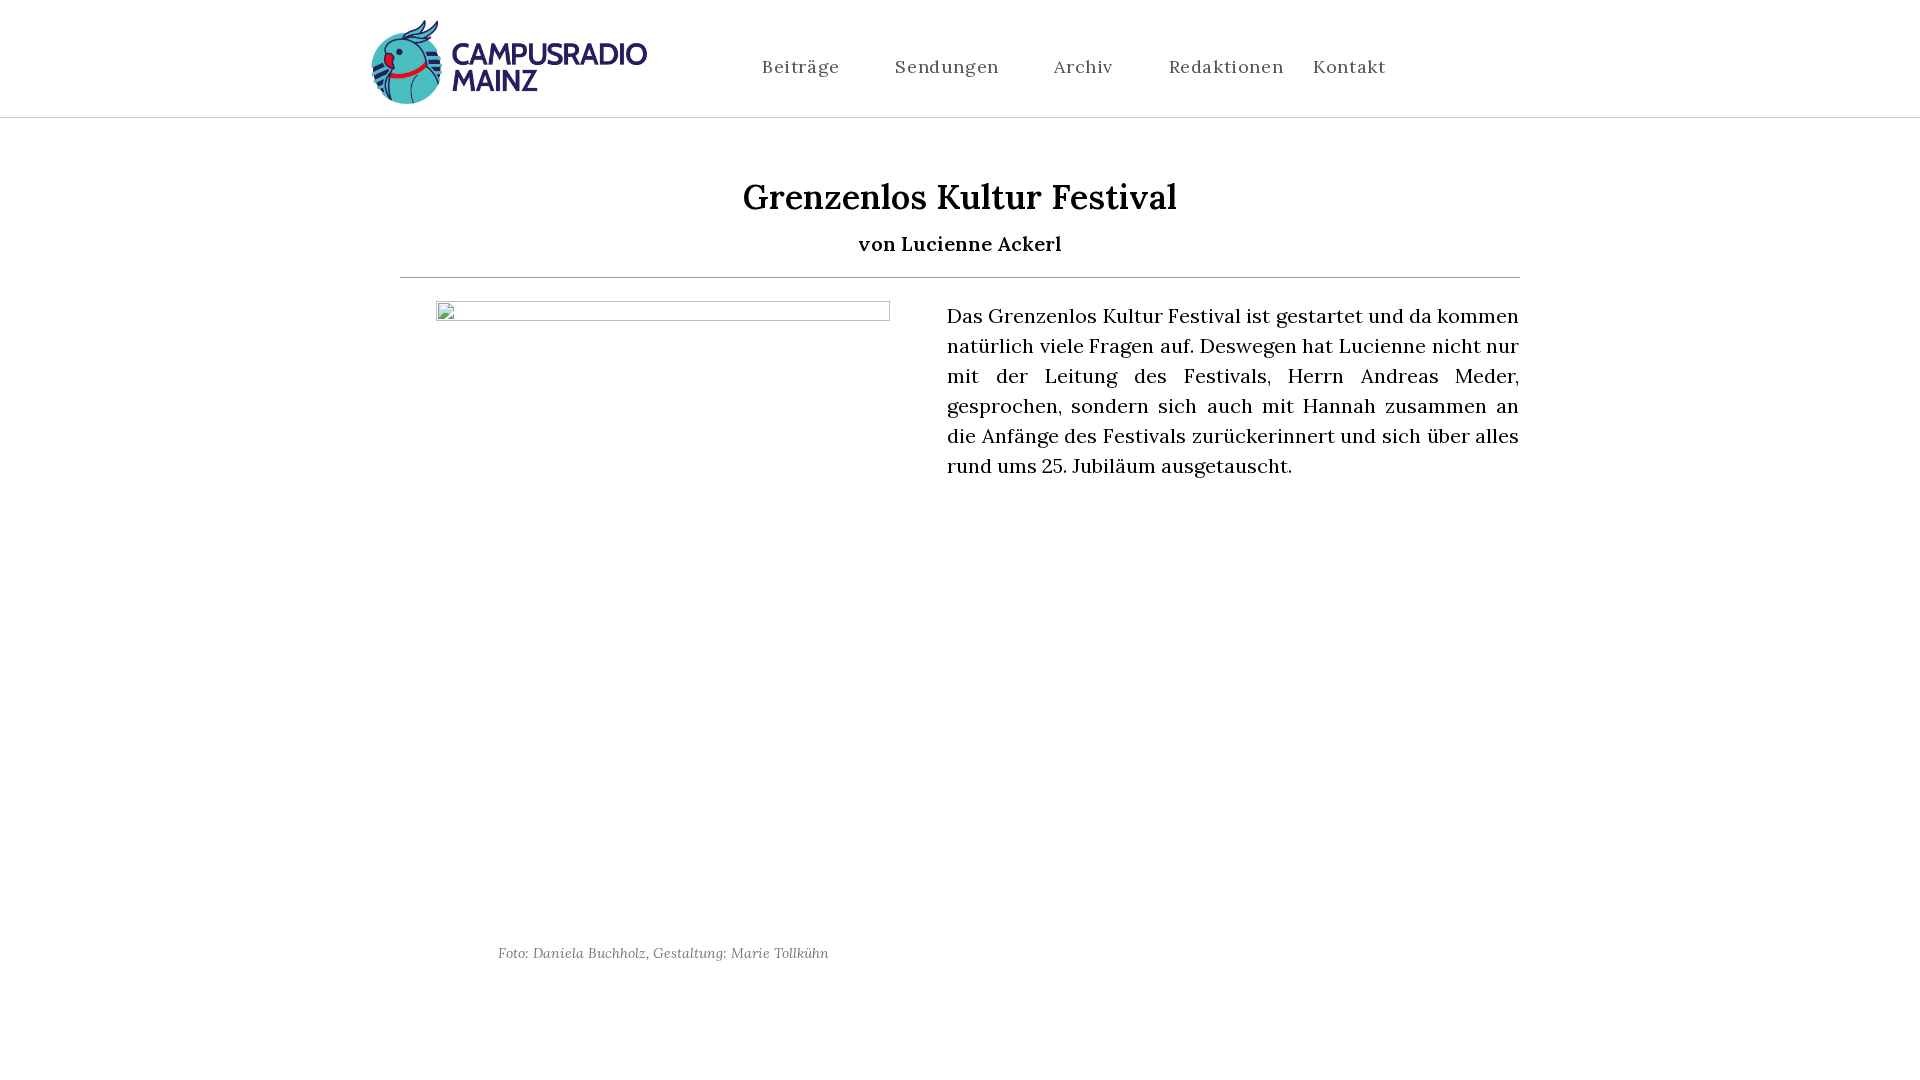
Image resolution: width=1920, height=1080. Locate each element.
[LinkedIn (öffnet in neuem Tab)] (1523, 68)
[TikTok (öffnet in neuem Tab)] (1553, 68)
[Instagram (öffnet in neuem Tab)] (1493, 68)
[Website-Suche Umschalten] (1448, 67)
